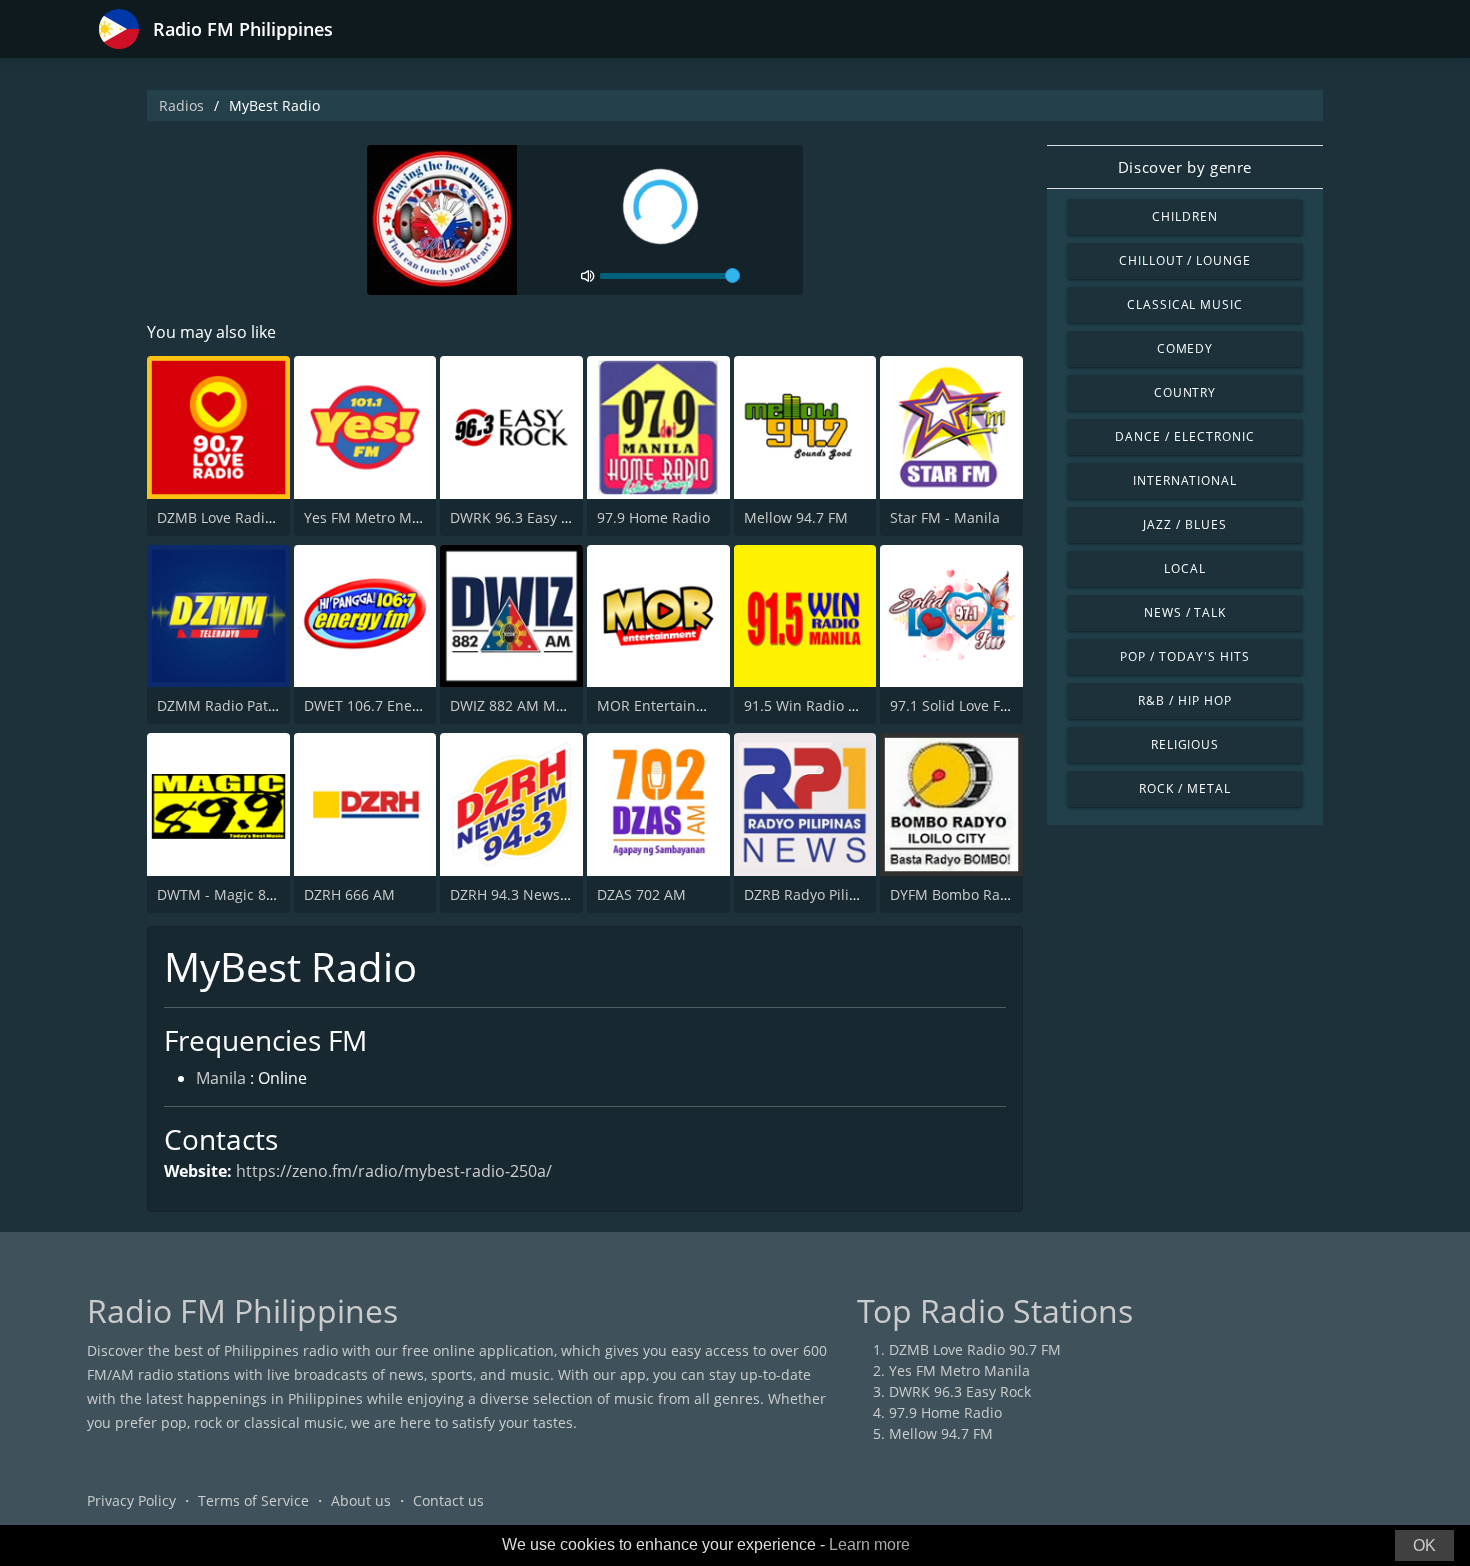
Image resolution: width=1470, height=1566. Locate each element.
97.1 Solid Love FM (951, 705)
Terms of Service (253, 1500)
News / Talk (1185, 612)
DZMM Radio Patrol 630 (235, 705)
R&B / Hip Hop (1184, 700)
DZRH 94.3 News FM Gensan (544, 894)
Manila (221, 1078)
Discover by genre (1185, 167)
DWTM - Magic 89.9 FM (233, 894)
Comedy (1185, 348)
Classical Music (1185, 304)
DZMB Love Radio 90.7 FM (243, 517)
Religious (1185, 744)
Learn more (869, 1544)
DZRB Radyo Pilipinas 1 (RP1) (839, 894)
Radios (181, 105)
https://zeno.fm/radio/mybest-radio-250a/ (394, 1171)
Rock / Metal (1185, 788)
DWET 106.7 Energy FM (380, 705)
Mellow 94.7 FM (796, 517)
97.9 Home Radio (653, 517)
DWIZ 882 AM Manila (519, 705)
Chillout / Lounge (1185, 260)
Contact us (448, 1500)
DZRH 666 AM (349, 894)
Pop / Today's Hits (1184, 656)
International (1185, 480)
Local (1185, 568)
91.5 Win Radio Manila (819, 705)
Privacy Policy (131, 1500)
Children (1185, 216)
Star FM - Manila (945, 517)
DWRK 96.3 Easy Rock (521, 517)
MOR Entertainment (664, 705)
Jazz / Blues (1185, 524)
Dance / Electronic (1184, 436)
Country (1185, 392)
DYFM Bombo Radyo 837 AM (984, 894)
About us (361, 1500)
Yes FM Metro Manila (374, 517)
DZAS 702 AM (641, 894)
